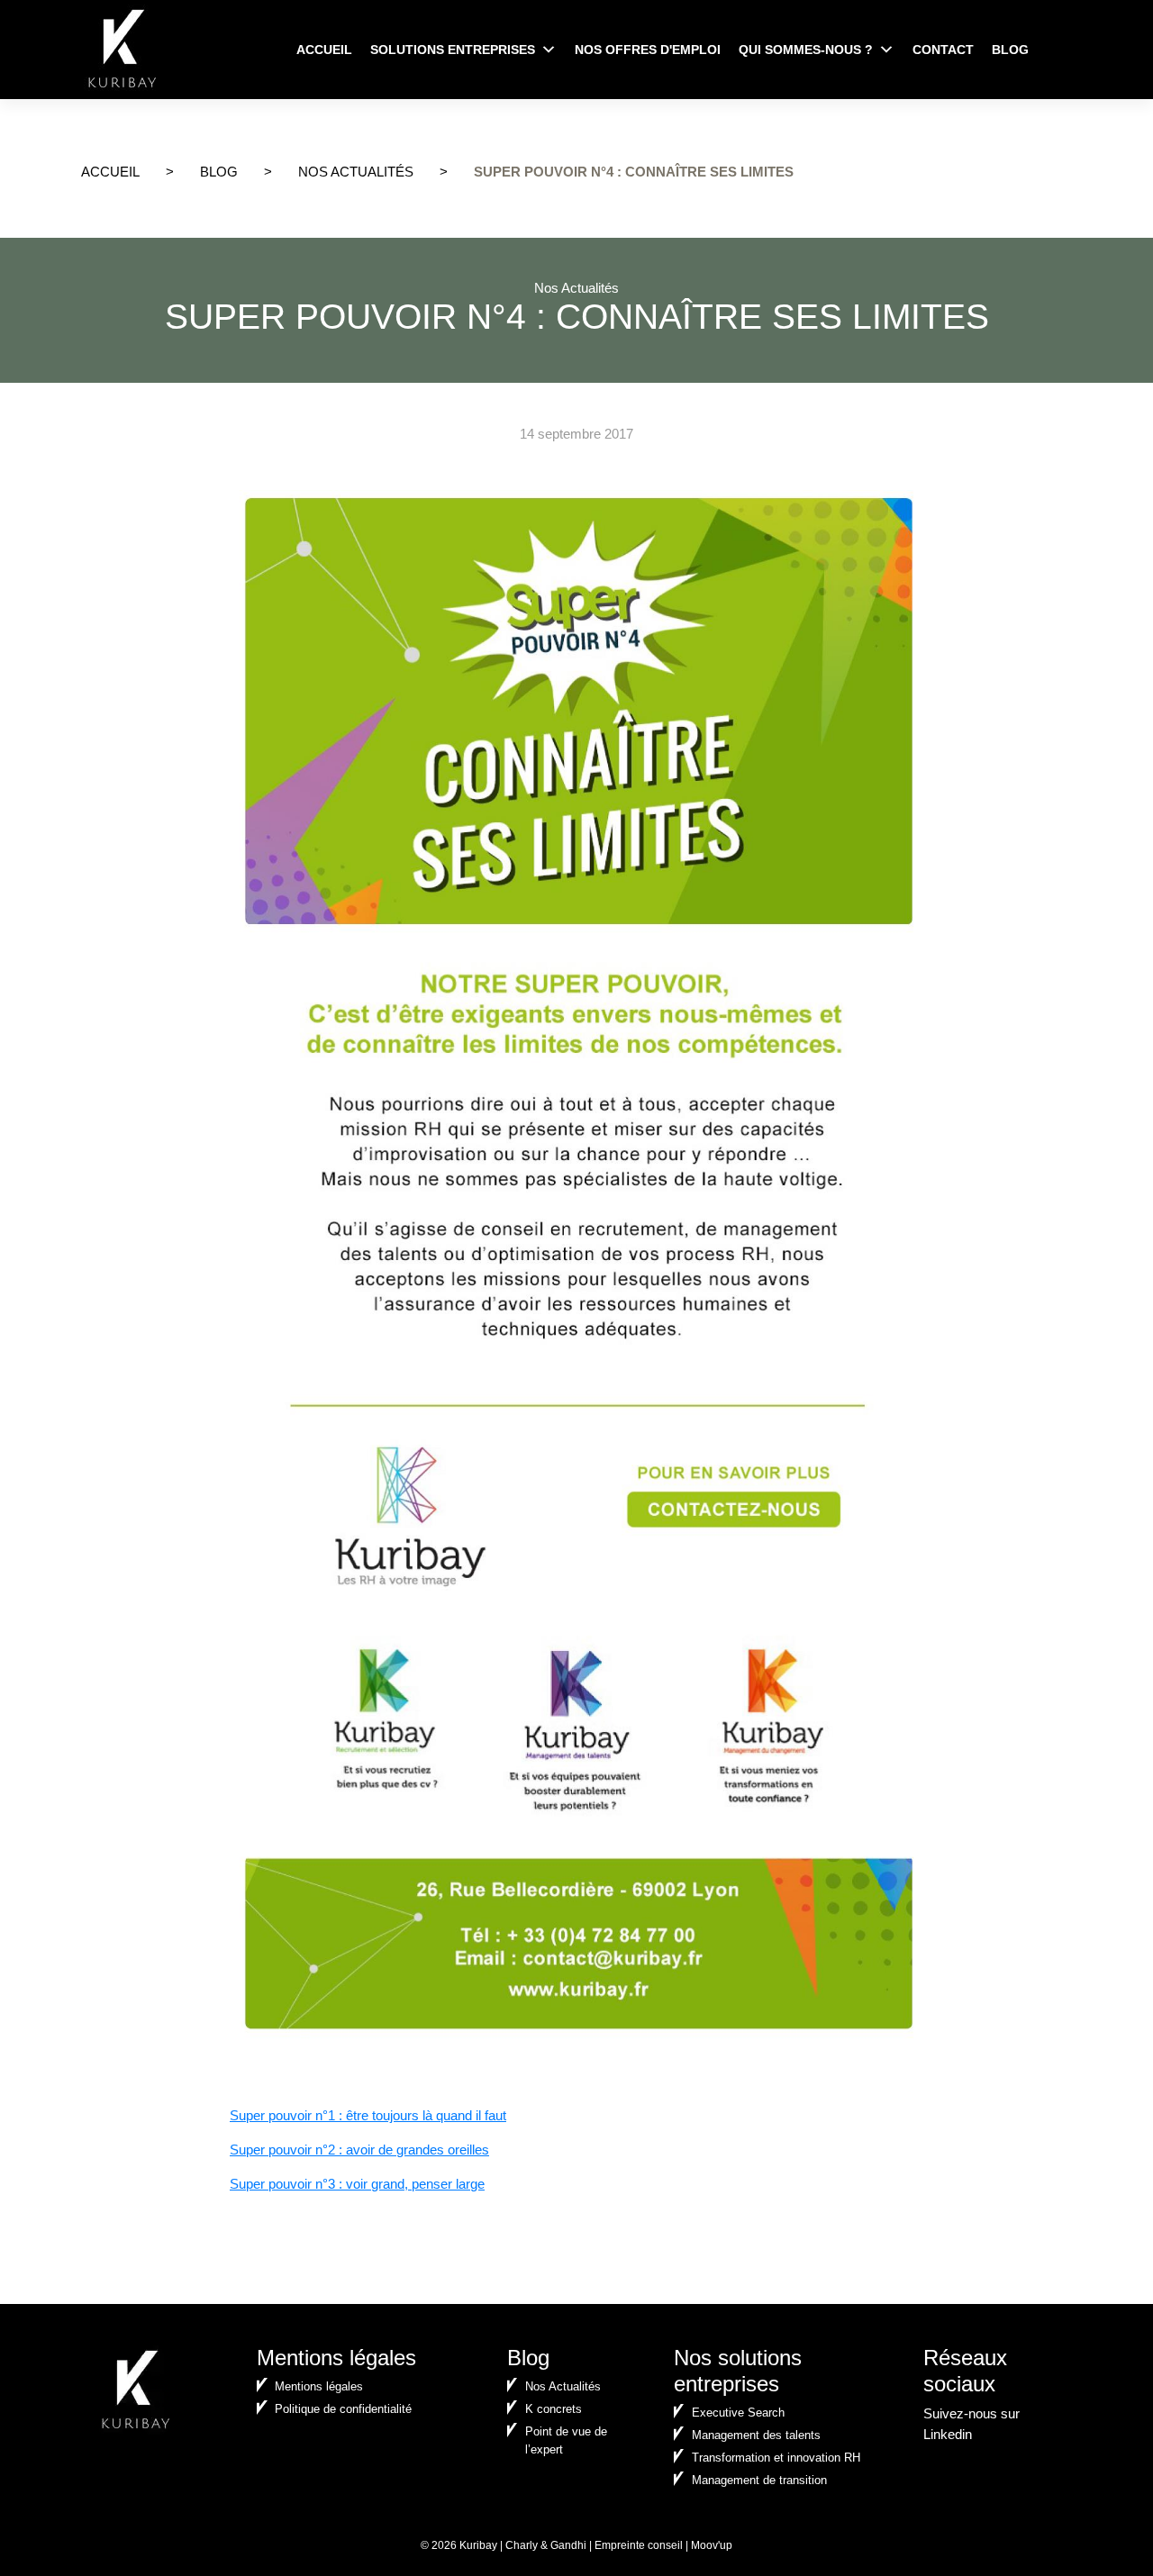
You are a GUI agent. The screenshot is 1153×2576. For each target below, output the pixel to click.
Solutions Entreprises (453, 50)
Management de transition (759, 2480)
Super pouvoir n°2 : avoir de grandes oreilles (359, 2150)
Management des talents (756, 2435)
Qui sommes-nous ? (806, 50)
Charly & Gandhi (546, 2545)
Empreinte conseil (639, 2545)
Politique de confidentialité (343, 2409)
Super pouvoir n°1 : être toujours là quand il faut (368, 2115)
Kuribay (478, 2545)
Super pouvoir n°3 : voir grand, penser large (357, 2184)
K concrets (554, 2409)
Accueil (324, 50)
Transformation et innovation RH (776, 2458)
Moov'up (712, 2545)
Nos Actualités (356, 172)
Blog (1010, 50)
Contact (943, 50)
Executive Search (738, 2413)
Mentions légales (319, 2386)
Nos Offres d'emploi (648, 50)
